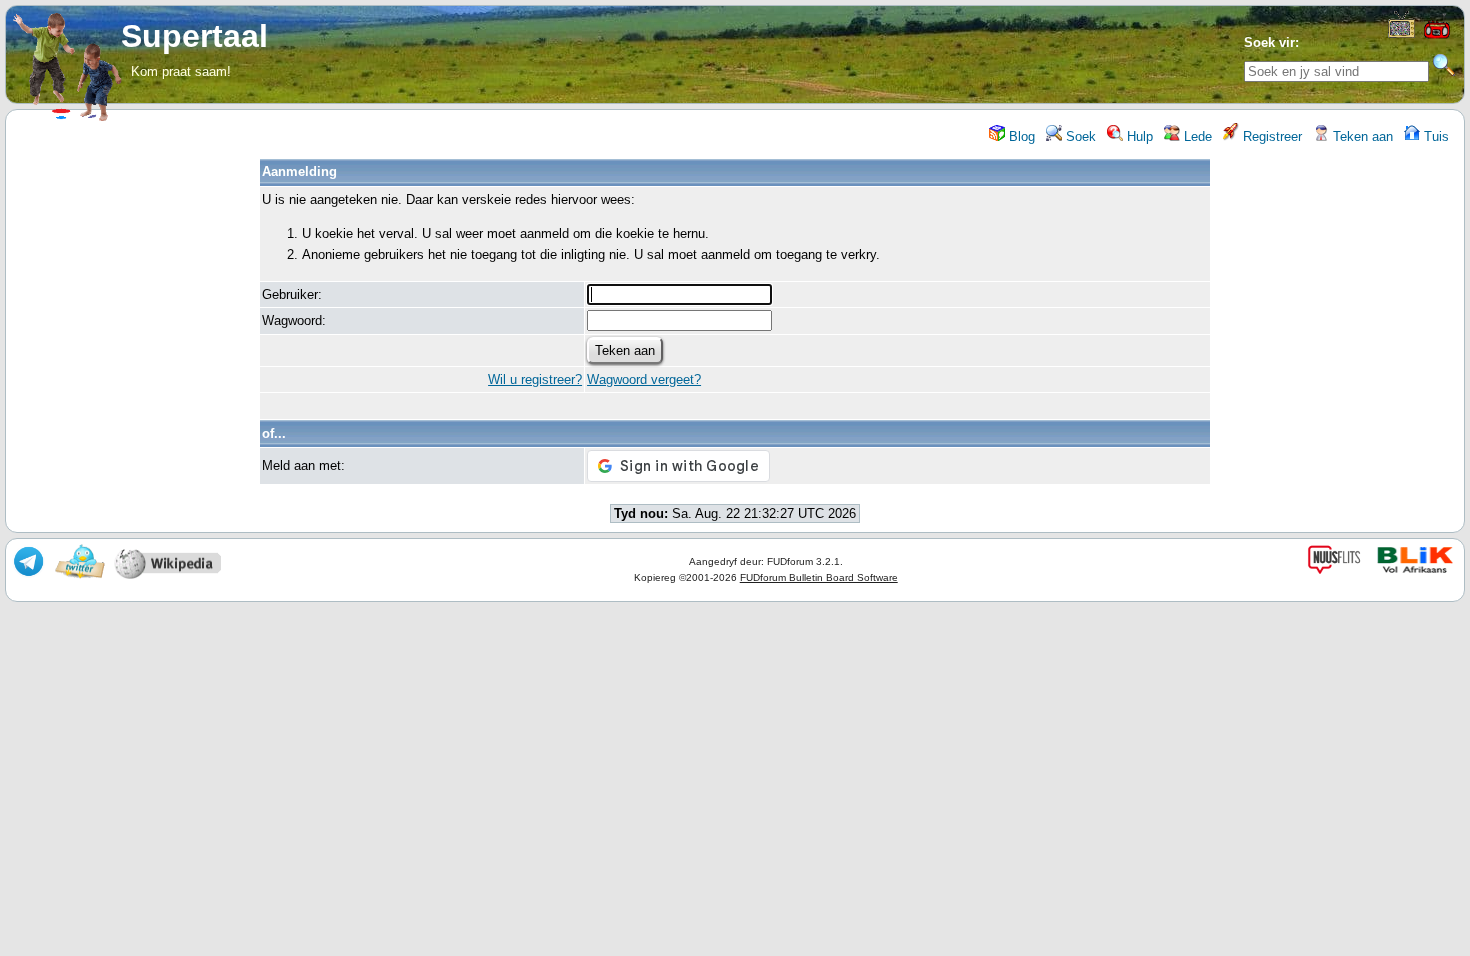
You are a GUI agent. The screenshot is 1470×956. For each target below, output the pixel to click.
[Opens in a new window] (1401, 33)
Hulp (1138, 136)
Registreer (1270, 136)
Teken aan (1361, 136)
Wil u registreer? (535, 379)
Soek (1079, 136)
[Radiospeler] (1437, 36)
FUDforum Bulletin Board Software (819, 577)
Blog (1020, 136)
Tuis (1434, 136)
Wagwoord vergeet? (644, 379)
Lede (1196, 136)
